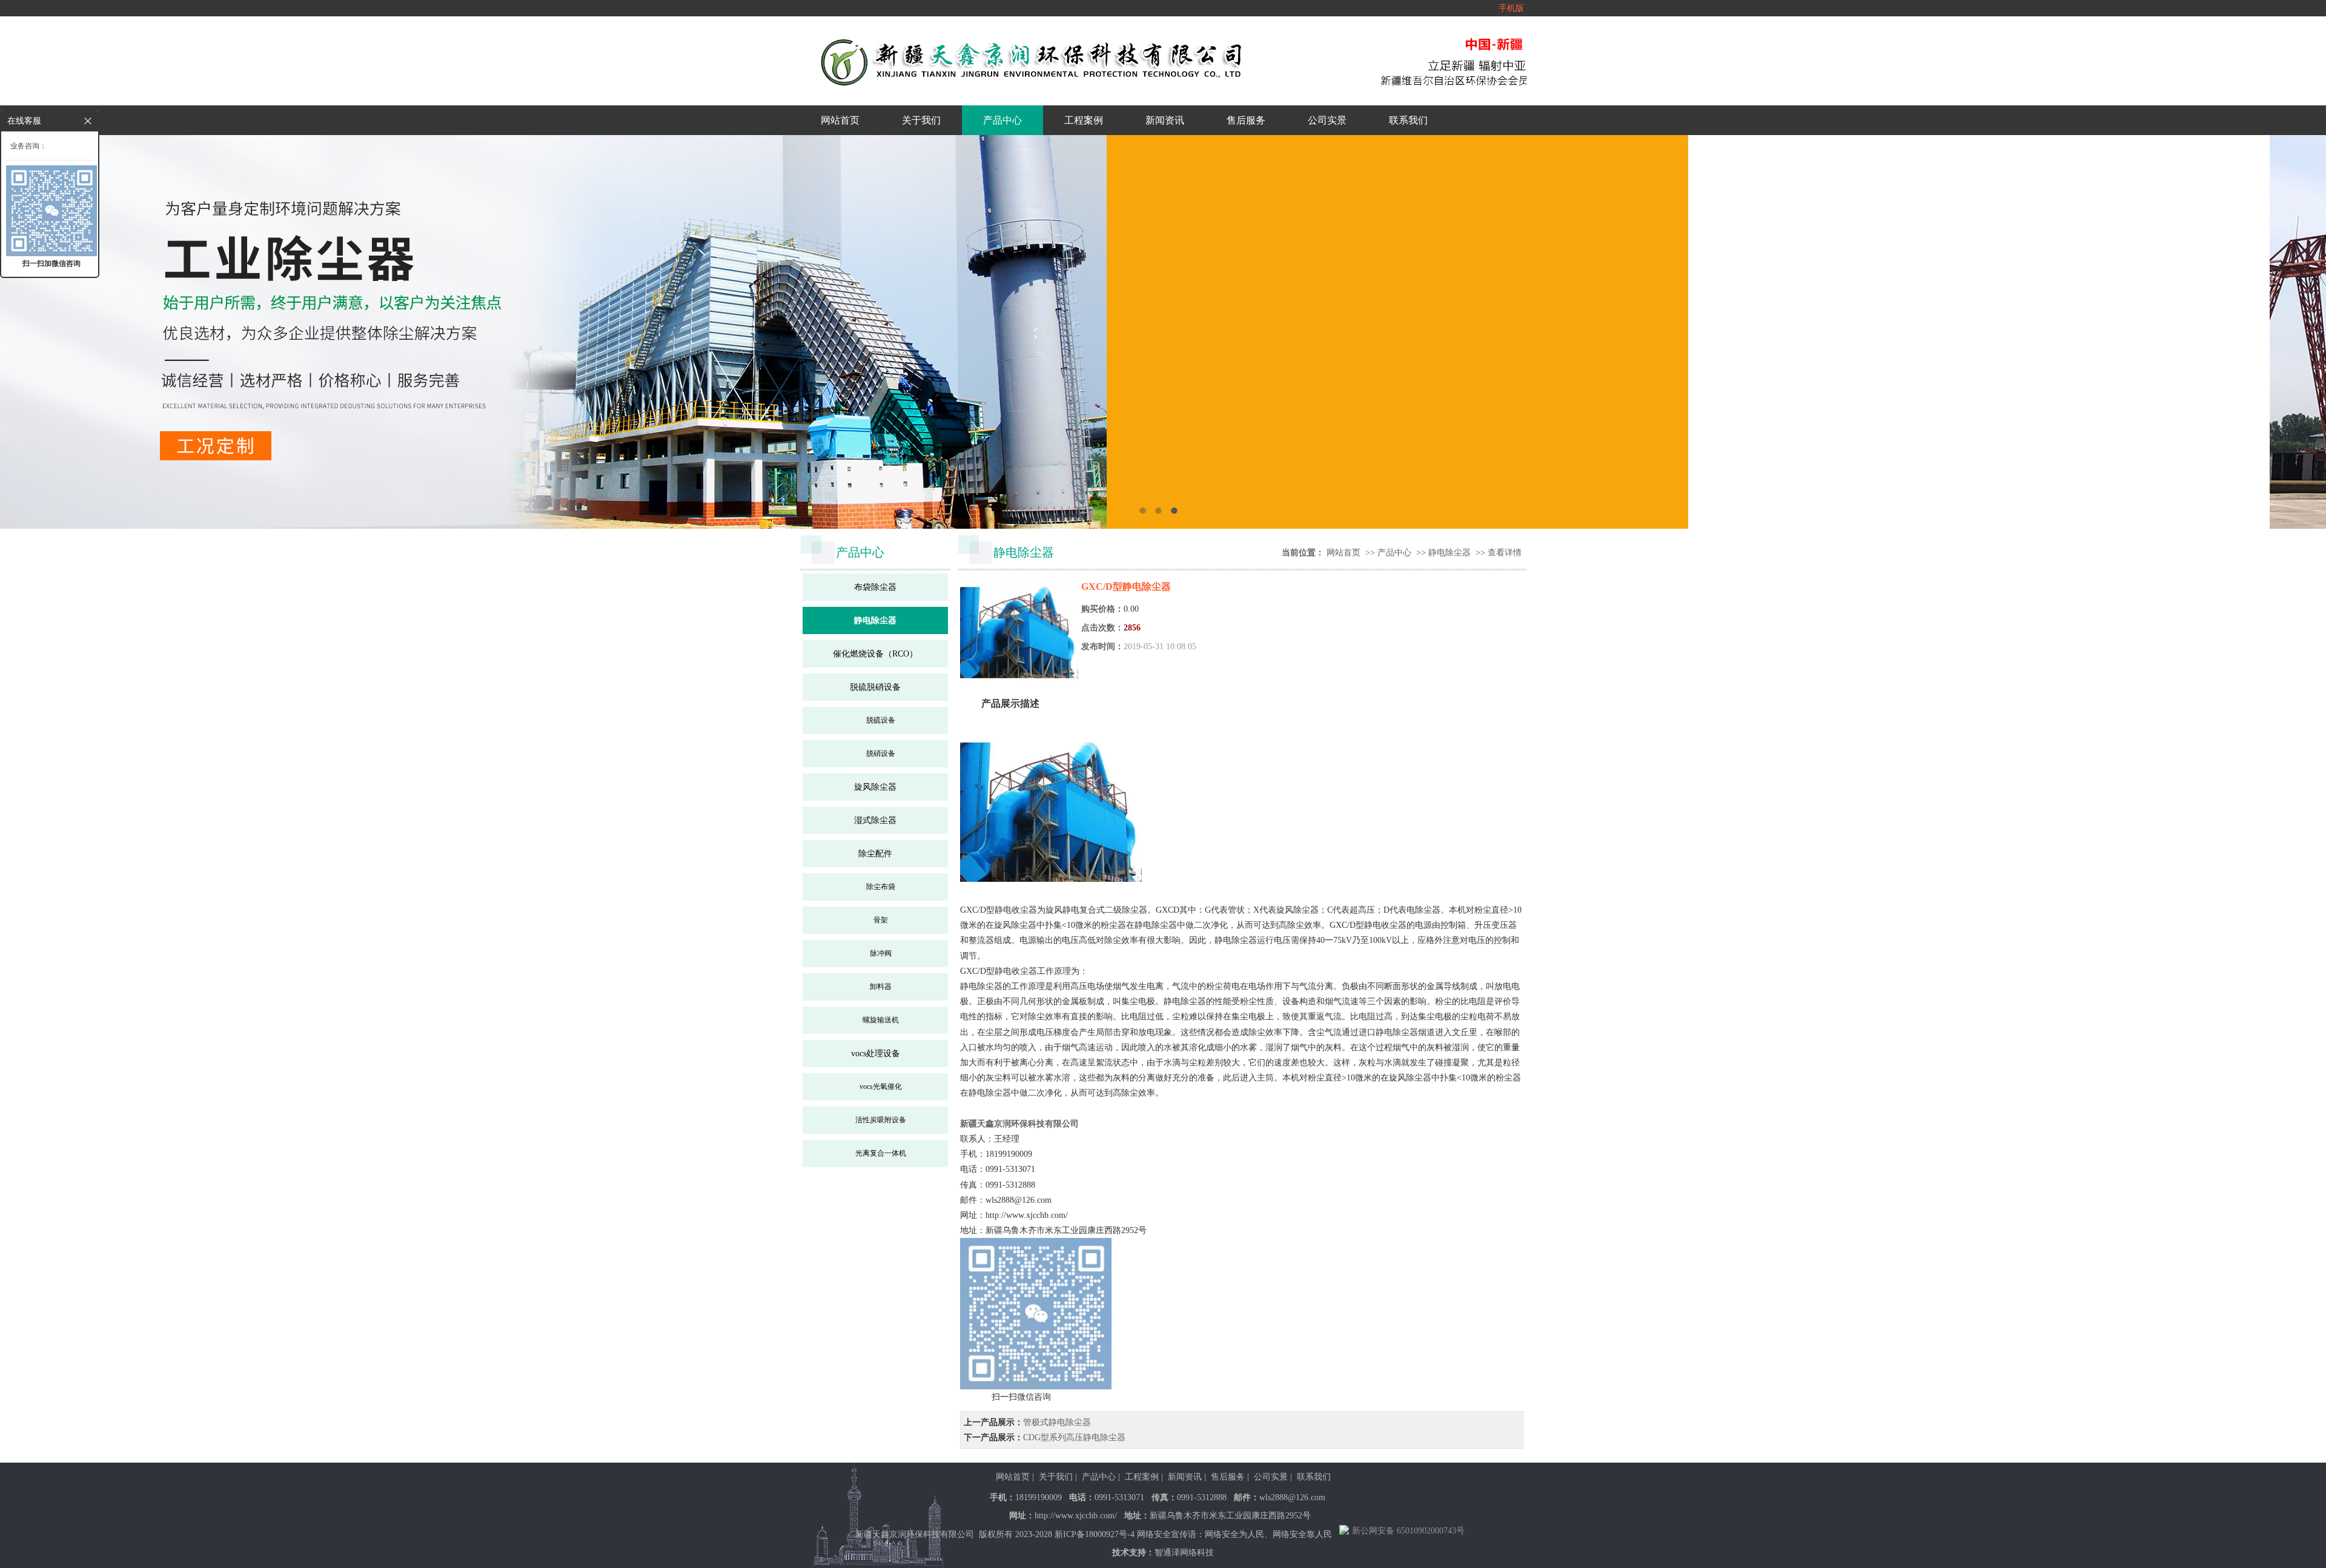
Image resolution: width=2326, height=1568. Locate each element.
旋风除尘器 (875, 787)
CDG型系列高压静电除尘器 (1074, 1437)
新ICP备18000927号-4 (1095, 1534)
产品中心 (1002, 120)
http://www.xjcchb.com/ (1076, 1516)
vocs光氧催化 (881, 1087)
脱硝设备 (881, 753)
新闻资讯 (1165, 120)
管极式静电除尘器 (1057, 1422)
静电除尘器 (875, 620)
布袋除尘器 (875, 587)
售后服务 (1246, 120)
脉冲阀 (881, 953)
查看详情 (1505, 553)
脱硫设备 (881, 720)
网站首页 (840, 120)
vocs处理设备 (876, 1054)
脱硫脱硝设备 (875, 687)
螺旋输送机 (881, 1020)
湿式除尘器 (875, 820)
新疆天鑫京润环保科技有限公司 (1019, 1124)
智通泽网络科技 (1184, 1553)
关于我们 (921, 120)
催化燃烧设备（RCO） (875, 654)
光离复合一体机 (881, 1153)
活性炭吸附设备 (881, 1120)
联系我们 (1408, 120)
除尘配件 (875, 854)
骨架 (881, 920)
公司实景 (1327, 120)
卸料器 (881, 987)
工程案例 (1084, 120)
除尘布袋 (881, 887)
